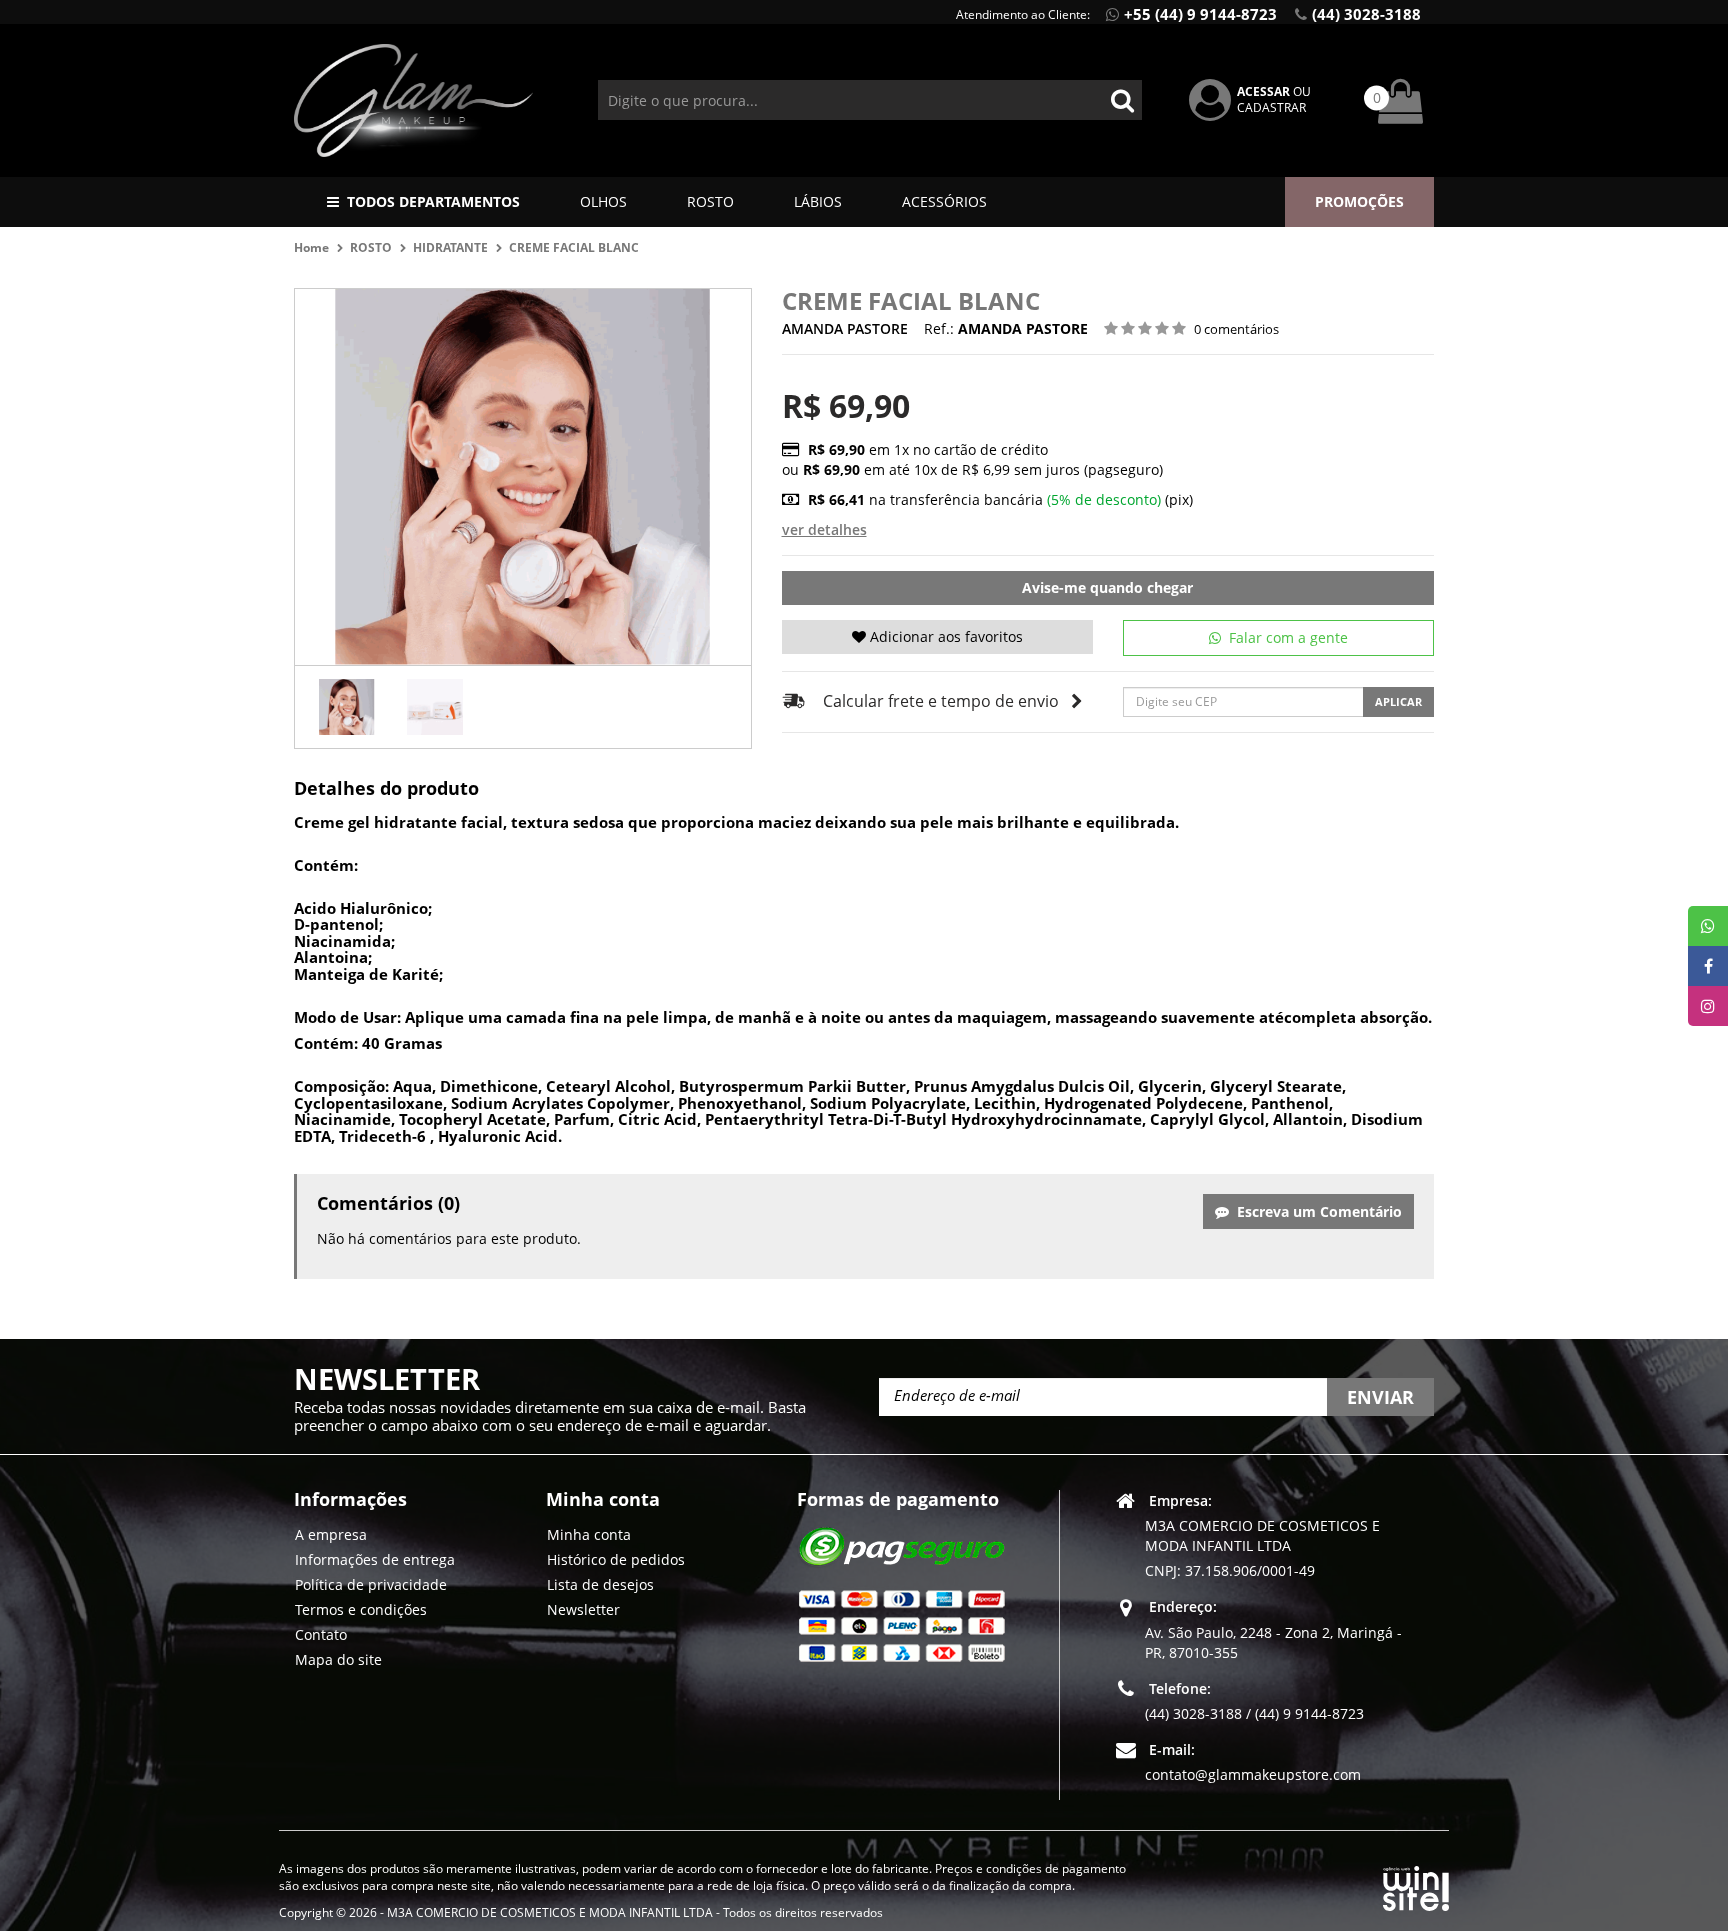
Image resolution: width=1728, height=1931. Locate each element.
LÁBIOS (818, 201)
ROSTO (710, 201)
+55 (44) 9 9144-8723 (1200, 14)
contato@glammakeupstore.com (1253, 1774)
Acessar (1263, 91)
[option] (347, 707)
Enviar (1380, 1397)
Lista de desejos (600, 1584)
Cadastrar (1271, 107)
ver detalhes (824, 529)
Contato (321, 1634)
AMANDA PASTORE (845, 328)
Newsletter (583, 1609)
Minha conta (589, 1534)
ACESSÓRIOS (944, 201)
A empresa (331, 1534)
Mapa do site (338, 1659)
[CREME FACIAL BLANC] (347, 707)
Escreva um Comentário (1315, 1211)
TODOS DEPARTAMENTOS (433, 201)
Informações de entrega (375, 1559)
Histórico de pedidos (616, 1559)
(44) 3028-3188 (1366, 14)
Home (311, 247)
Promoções (1359, 201)
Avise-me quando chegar (1107, 587)
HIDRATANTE (450, 247)
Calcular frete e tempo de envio (941, 701)
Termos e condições (361, 1609)
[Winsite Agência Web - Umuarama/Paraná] (1416, 1884)
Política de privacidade (371, 1584)
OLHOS (603, 201)
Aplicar (1398, 701)
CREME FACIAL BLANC (574, 247)
